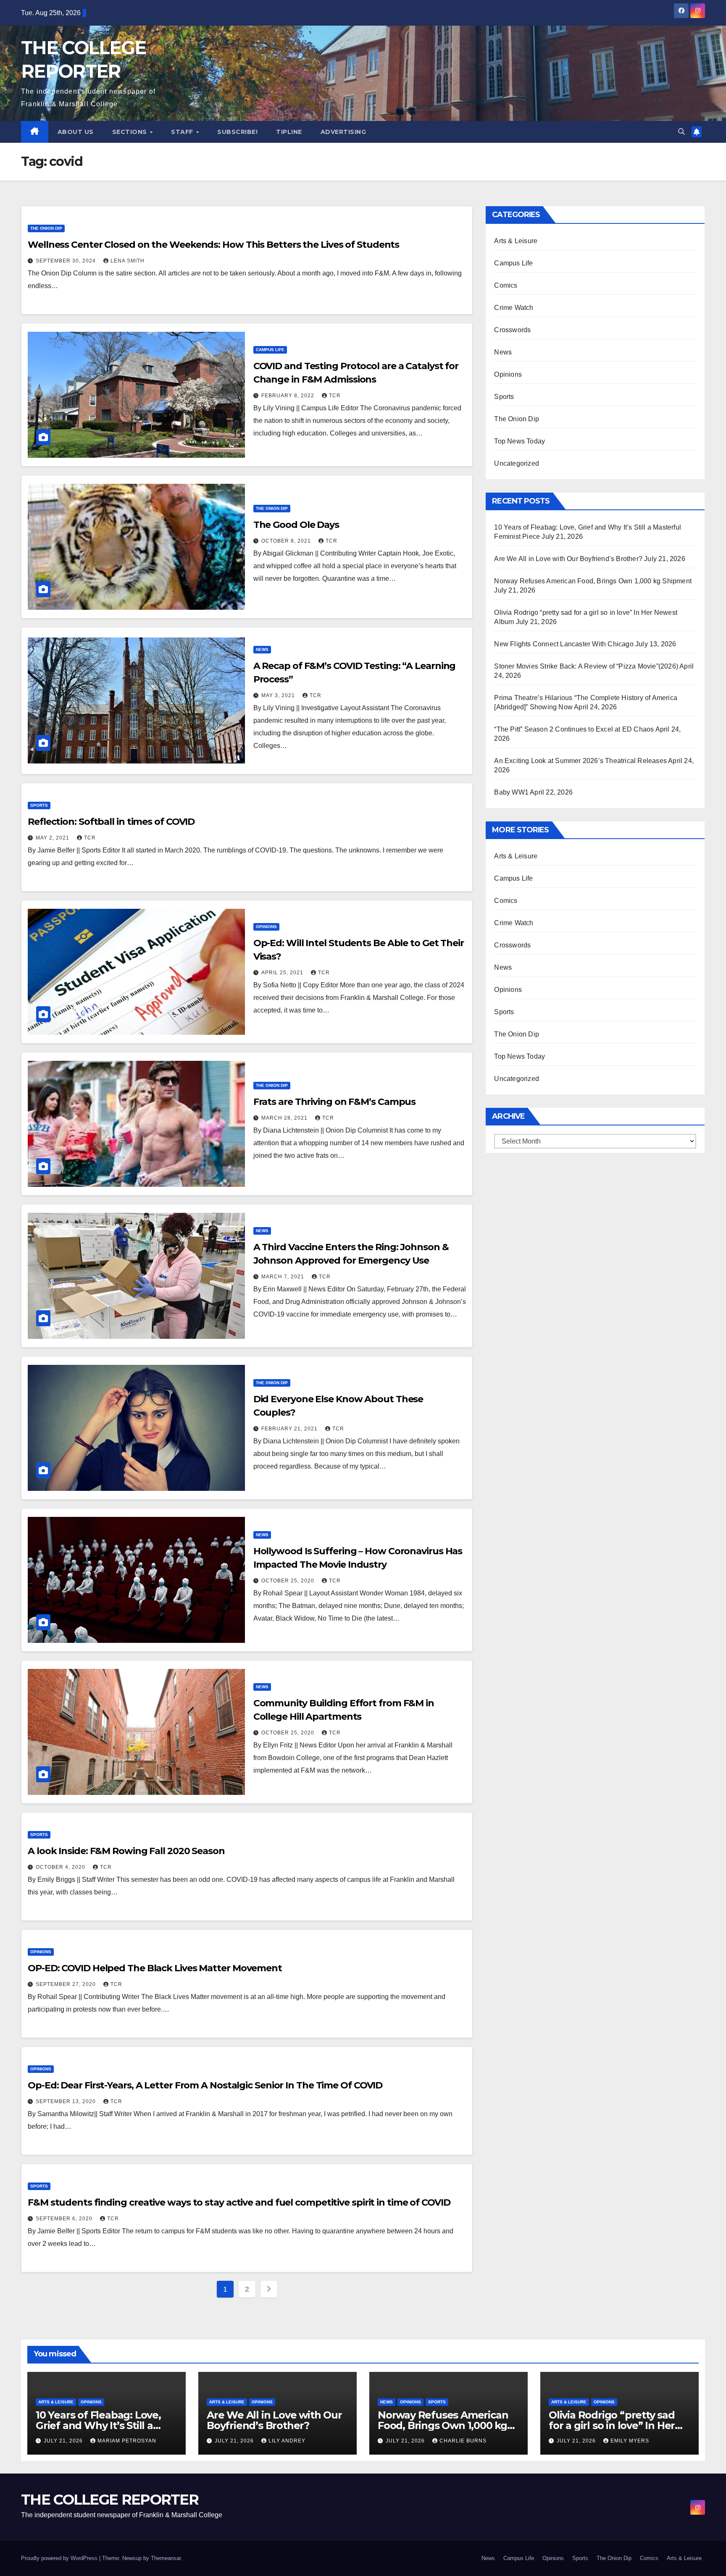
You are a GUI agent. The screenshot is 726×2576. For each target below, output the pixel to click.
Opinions (266, 927)
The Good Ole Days (296, 525)
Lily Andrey (287, 2441)
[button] (681, 132)
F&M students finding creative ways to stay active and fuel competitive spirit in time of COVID (239, 2202)
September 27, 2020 (67, 1984)
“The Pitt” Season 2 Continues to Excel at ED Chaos (574, 729)
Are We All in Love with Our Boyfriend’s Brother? (568, 559)
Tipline (289, 132)
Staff (183, 132)
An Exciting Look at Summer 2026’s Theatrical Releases (580, 761)
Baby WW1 (511, 792)
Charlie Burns (463, 2441)
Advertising (343, 132)
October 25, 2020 (289, 1581)
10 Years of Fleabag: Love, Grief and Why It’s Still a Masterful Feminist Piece (98, 2425)
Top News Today (520, 441)
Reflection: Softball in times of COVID (111, 822)
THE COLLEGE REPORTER (110, 2500)
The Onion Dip (46, 228)
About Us (76, 132)
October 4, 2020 (61, 1867)
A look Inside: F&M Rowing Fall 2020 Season (126, 1851)
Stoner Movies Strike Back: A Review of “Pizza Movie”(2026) (586, 666)
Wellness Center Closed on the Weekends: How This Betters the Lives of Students (213, 245)
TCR (335, 396)
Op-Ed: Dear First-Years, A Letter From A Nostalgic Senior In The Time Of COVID (205, 2085)
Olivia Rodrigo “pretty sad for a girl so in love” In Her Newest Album (612, 2425)
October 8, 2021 (287, 541)
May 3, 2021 (279, 695)
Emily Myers (630, 2441)
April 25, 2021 (283, 973)
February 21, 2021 (290, 1429)
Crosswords (512, 330)
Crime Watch (514, 308)
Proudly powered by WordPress (60, 2558)
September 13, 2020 (67, 2101)
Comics (506, 285)
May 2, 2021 (53, 838)
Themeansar (166, 2558)
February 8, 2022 (289, 396)
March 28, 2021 (285, 1118)
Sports (39, 805)
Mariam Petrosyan (127, 2441)
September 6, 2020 (65, 2219)
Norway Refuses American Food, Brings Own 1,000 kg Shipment (593, 581)
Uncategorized (517, 463)
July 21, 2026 (64, 2441)
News (262, 649)
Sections (131, 132)
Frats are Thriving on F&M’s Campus (335, 1102)
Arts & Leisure (516, 241)
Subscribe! (237, 132)
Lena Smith (128, 261)
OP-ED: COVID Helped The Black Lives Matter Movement (155, 1968)
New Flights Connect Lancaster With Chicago (564, 644)
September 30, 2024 (67, 261)
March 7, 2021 (284, 1277)
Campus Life (270, 350)
